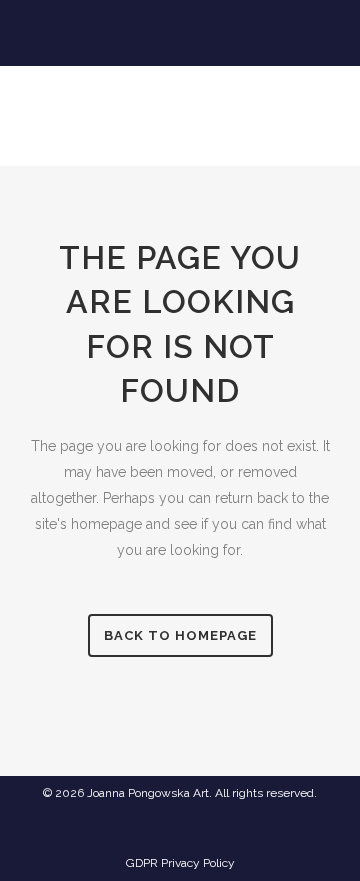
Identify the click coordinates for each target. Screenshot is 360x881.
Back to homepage (180, 635)
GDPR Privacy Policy (180, 863)
